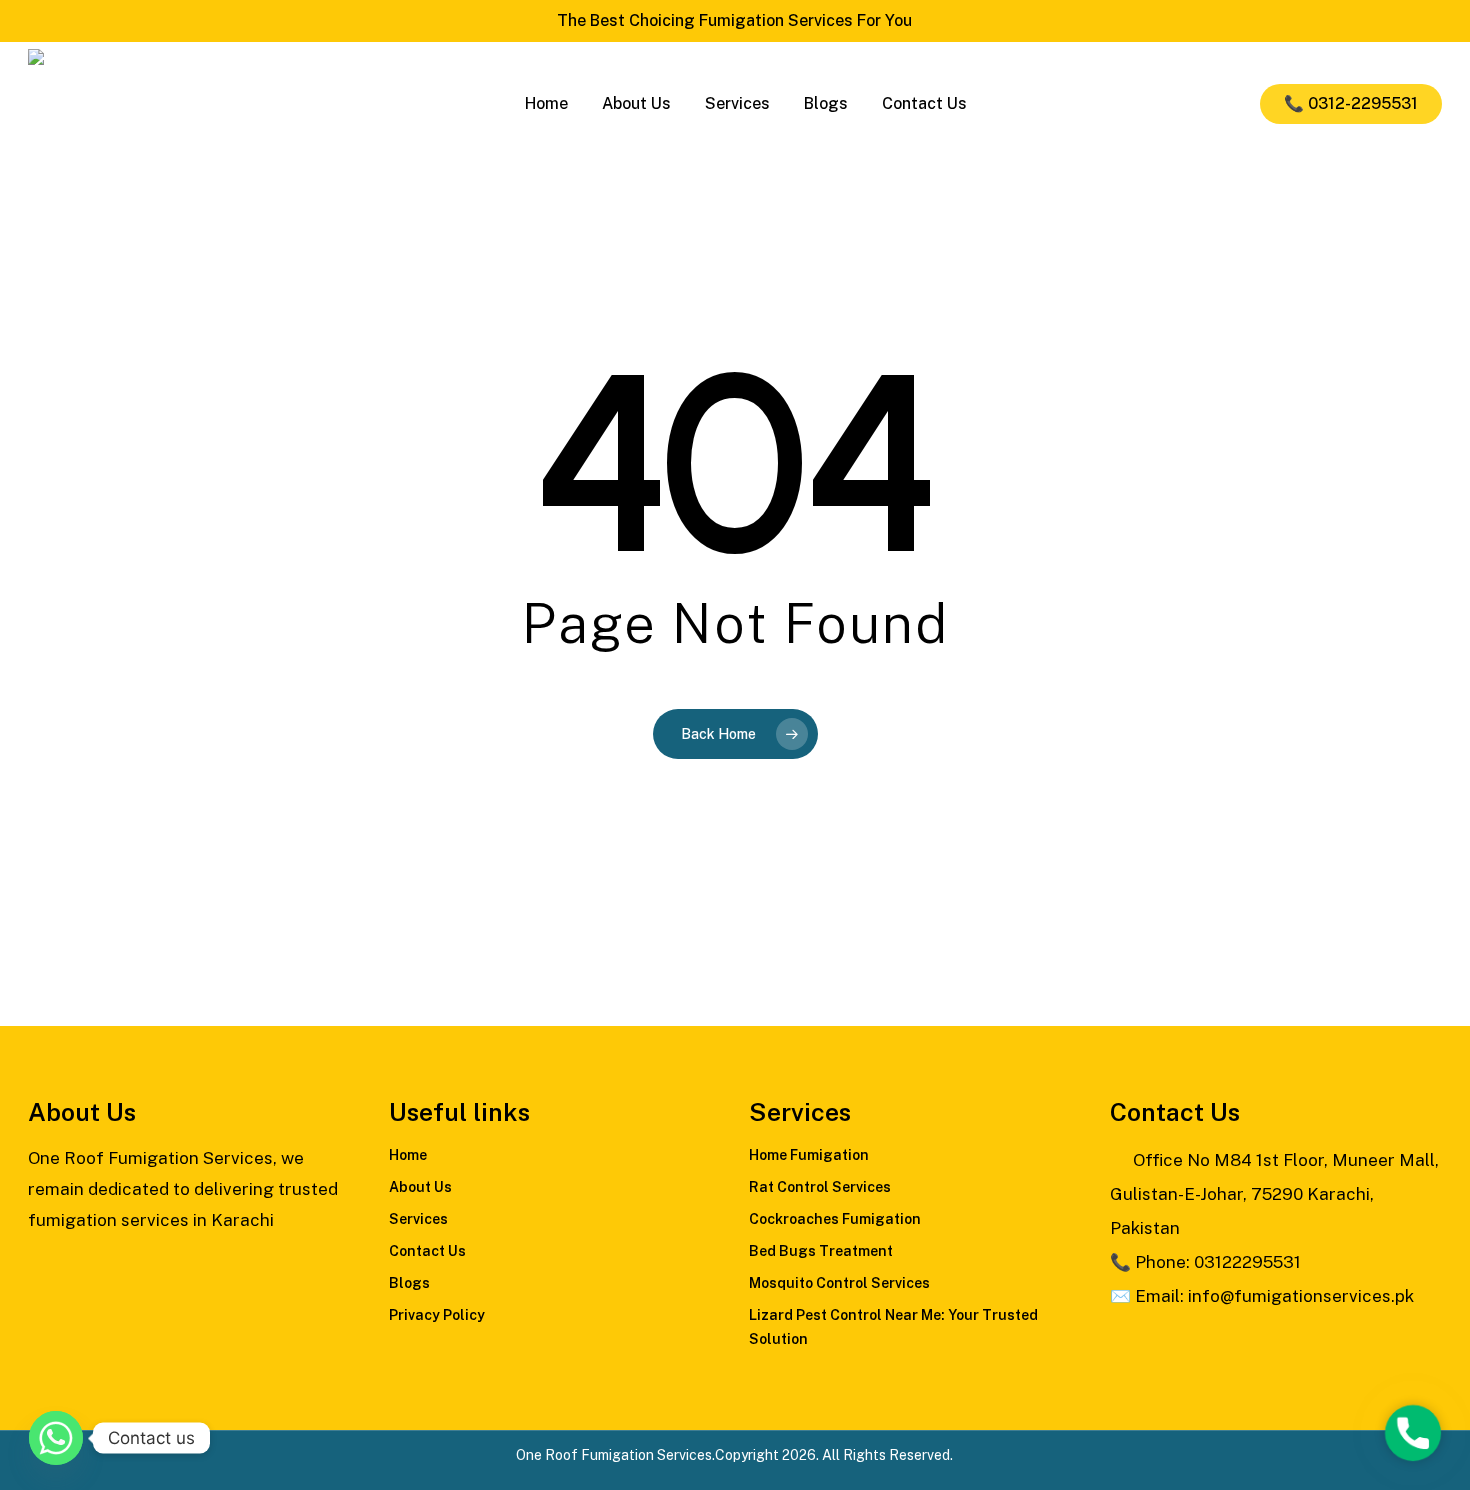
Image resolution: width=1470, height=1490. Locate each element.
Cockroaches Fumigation (835, 1219)
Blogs (409, 1283)
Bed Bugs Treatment (821, 1251)
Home (408, 1155)
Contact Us (427, 1251)
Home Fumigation (809, 1155)
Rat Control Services (820, 1187)
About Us (420, 1187)
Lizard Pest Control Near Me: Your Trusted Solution (893, 1327)
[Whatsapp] (56, 1438)
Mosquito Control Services (839, 1283)
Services (418, 1219)
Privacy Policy (437, 1315)
